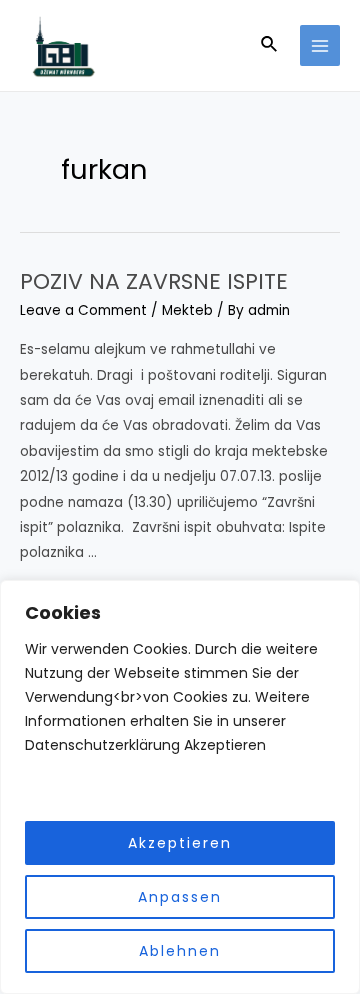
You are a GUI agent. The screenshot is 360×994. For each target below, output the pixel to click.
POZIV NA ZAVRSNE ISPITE (154, 281)
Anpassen (180, 897)
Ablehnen (180, 951)
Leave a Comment (83, 310)
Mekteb (187, 310)
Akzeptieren (180, 843)
